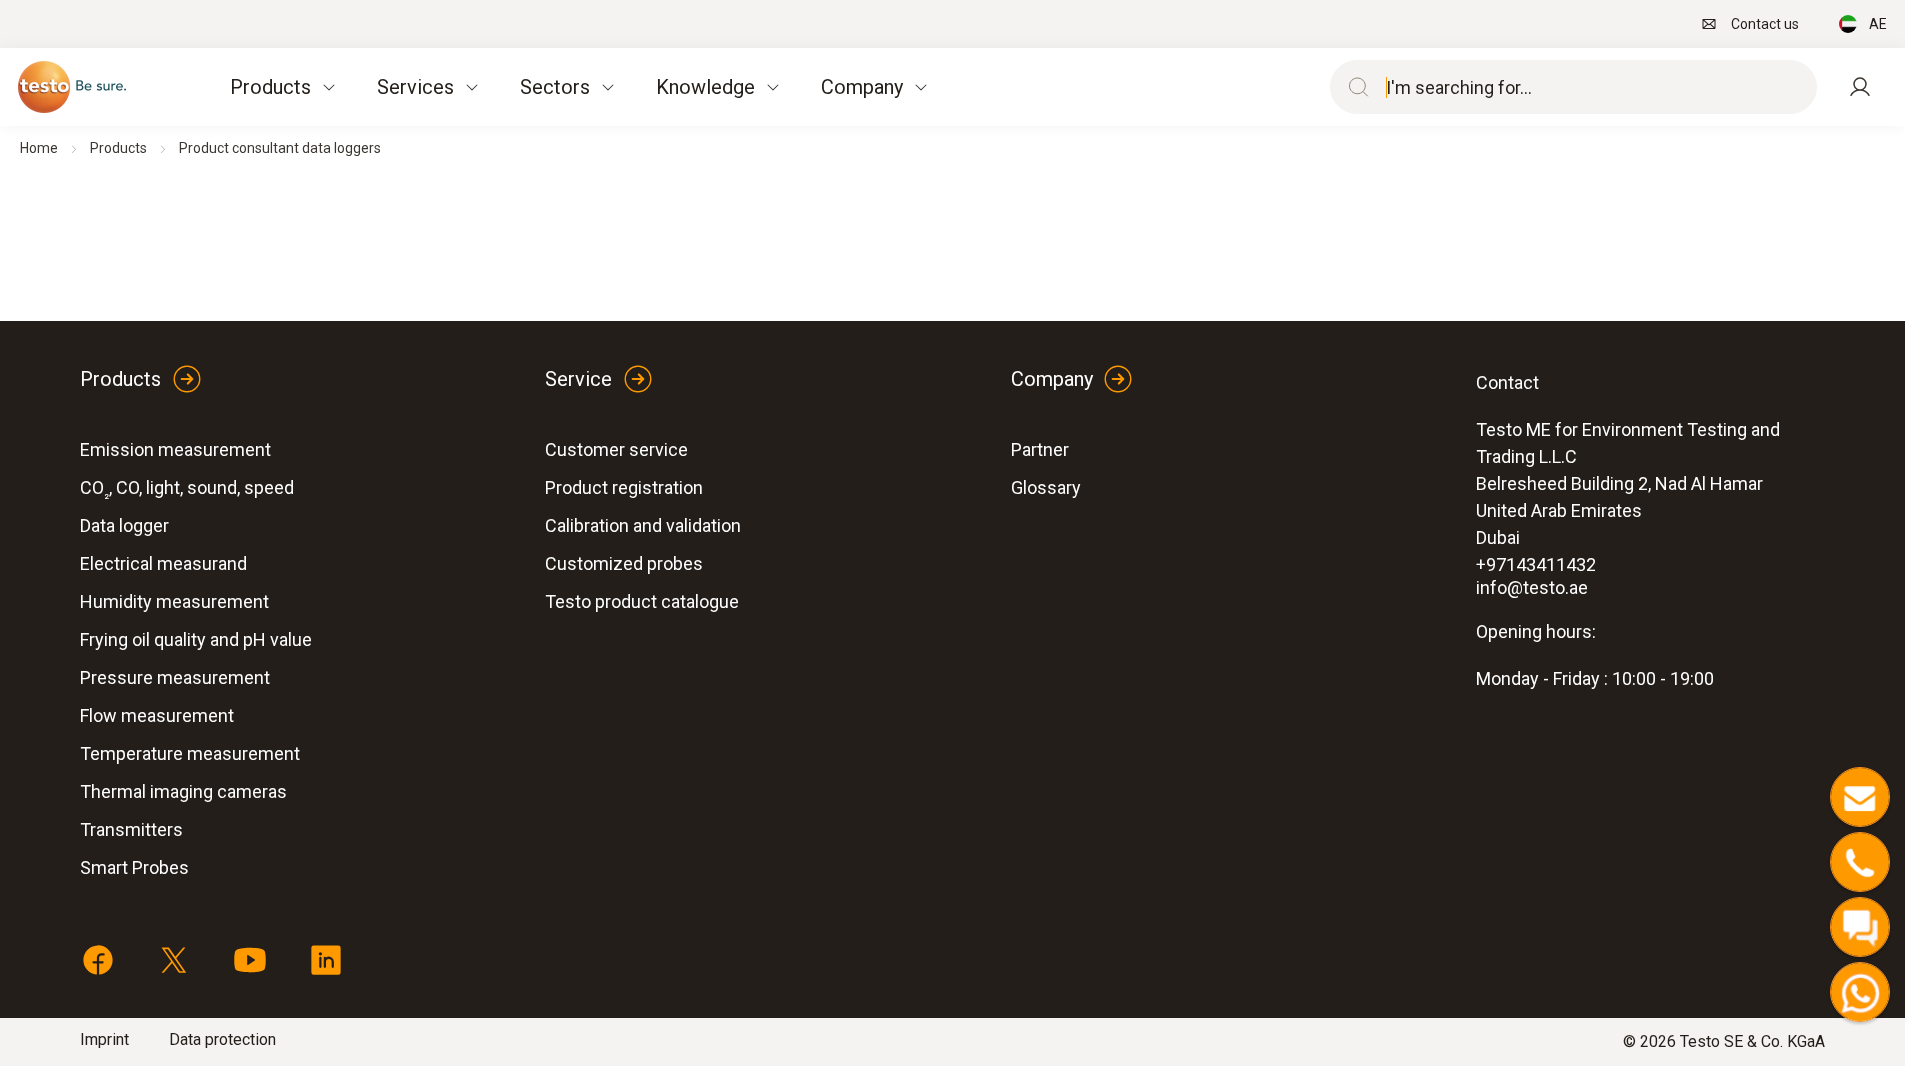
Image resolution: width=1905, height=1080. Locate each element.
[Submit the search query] (1354, 87)
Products (118, 148)
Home (39, 148)
